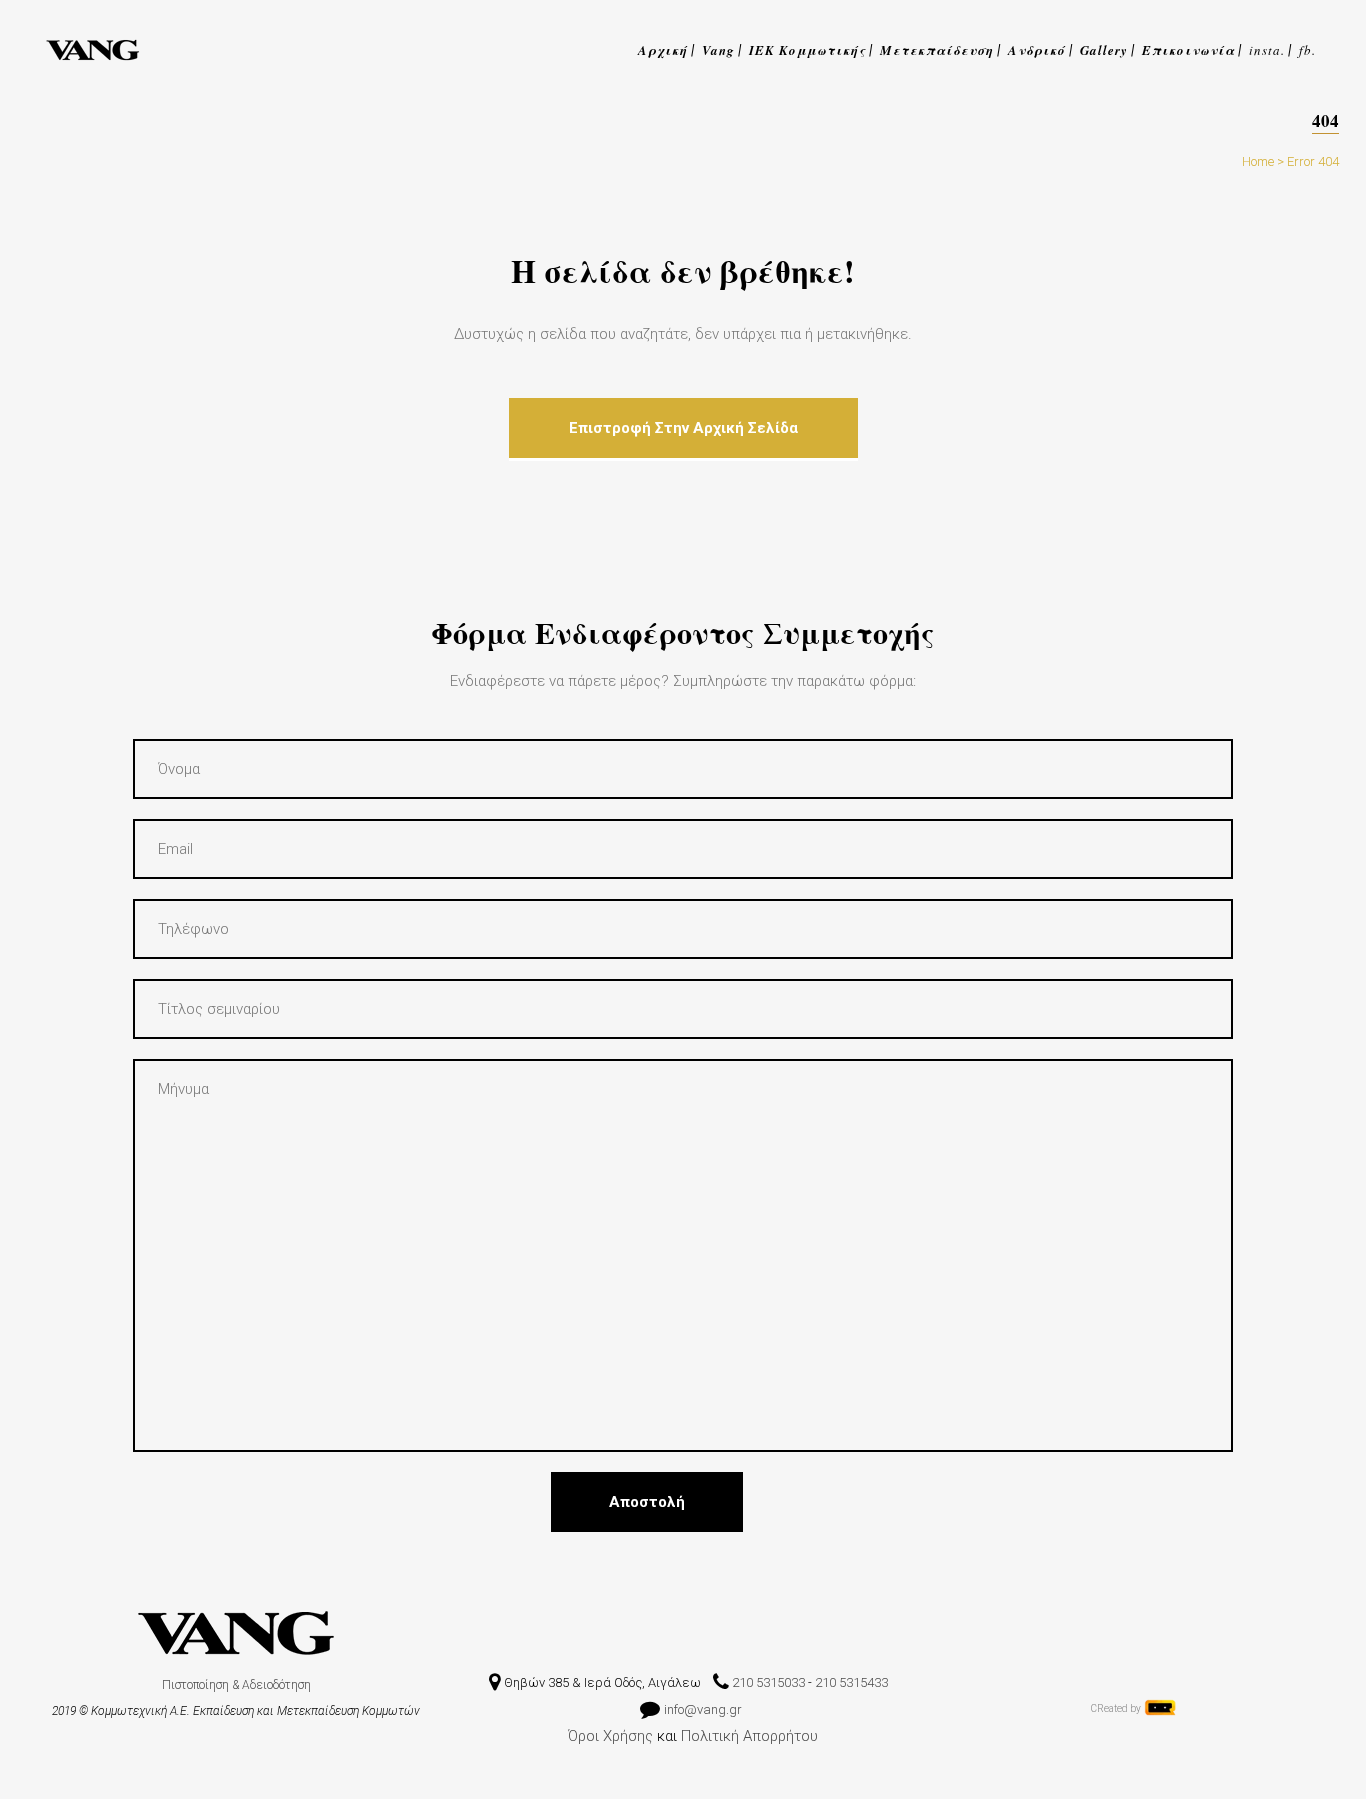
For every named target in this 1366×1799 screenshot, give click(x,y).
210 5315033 (768, 1682)
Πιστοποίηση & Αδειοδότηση (236, 1685)
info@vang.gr (704, 1709)
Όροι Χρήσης (610, 1736)
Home (1258, 161)
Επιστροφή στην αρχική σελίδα (683, 428)
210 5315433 (851, 1682)
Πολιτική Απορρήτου (749, 1736)
